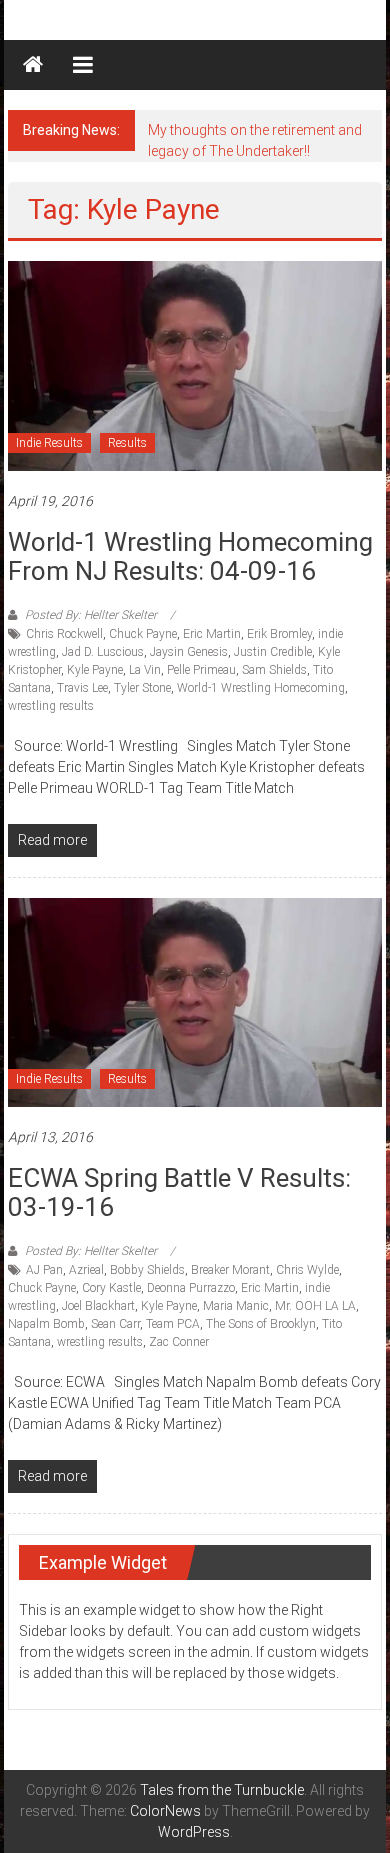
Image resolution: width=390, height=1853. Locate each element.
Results (127, 443)
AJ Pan (44, 1270)
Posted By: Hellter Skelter (91, 615)
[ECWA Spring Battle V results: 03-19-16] (195, 1001)
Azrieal (86, 1270)
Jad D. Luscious (103, 652)
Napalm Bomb (46, 1324)
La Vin (145, 670)
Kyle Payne (95, 670)
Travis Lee (82, 688)
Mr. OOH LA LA (315, 1306)
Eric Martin (212, 634)
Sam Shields (274, 670)
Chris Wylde (307, 1270)
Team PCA (173, 1324)
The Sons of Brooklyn (261, 1324)
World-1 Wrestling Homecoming (261, 688)
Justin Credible (273, 652)
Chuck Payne (143, 634)
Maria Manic (236, 1306)
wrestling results (51, 706)
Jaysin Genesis (189, 652)
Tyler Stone (142, 688)
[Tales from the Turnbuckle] (33, 65)
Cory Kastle (111, 1288)
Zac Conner (179, 1342)
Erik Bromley (279, 634)
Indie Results (49, 443)
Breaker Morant (230, 1270)
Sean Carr (115, 1324)
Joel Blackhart (98, 1306)
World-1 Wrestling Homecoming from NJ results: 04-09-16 (190, 556)
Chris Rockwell (64, 634)
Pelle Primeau (201, 670)
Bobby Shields (147, 1270)
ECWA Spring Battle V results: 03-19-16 (179, 1192)
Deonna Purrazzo (191, 1288)
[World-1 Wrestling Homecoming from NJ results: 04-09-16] (195, 365)
